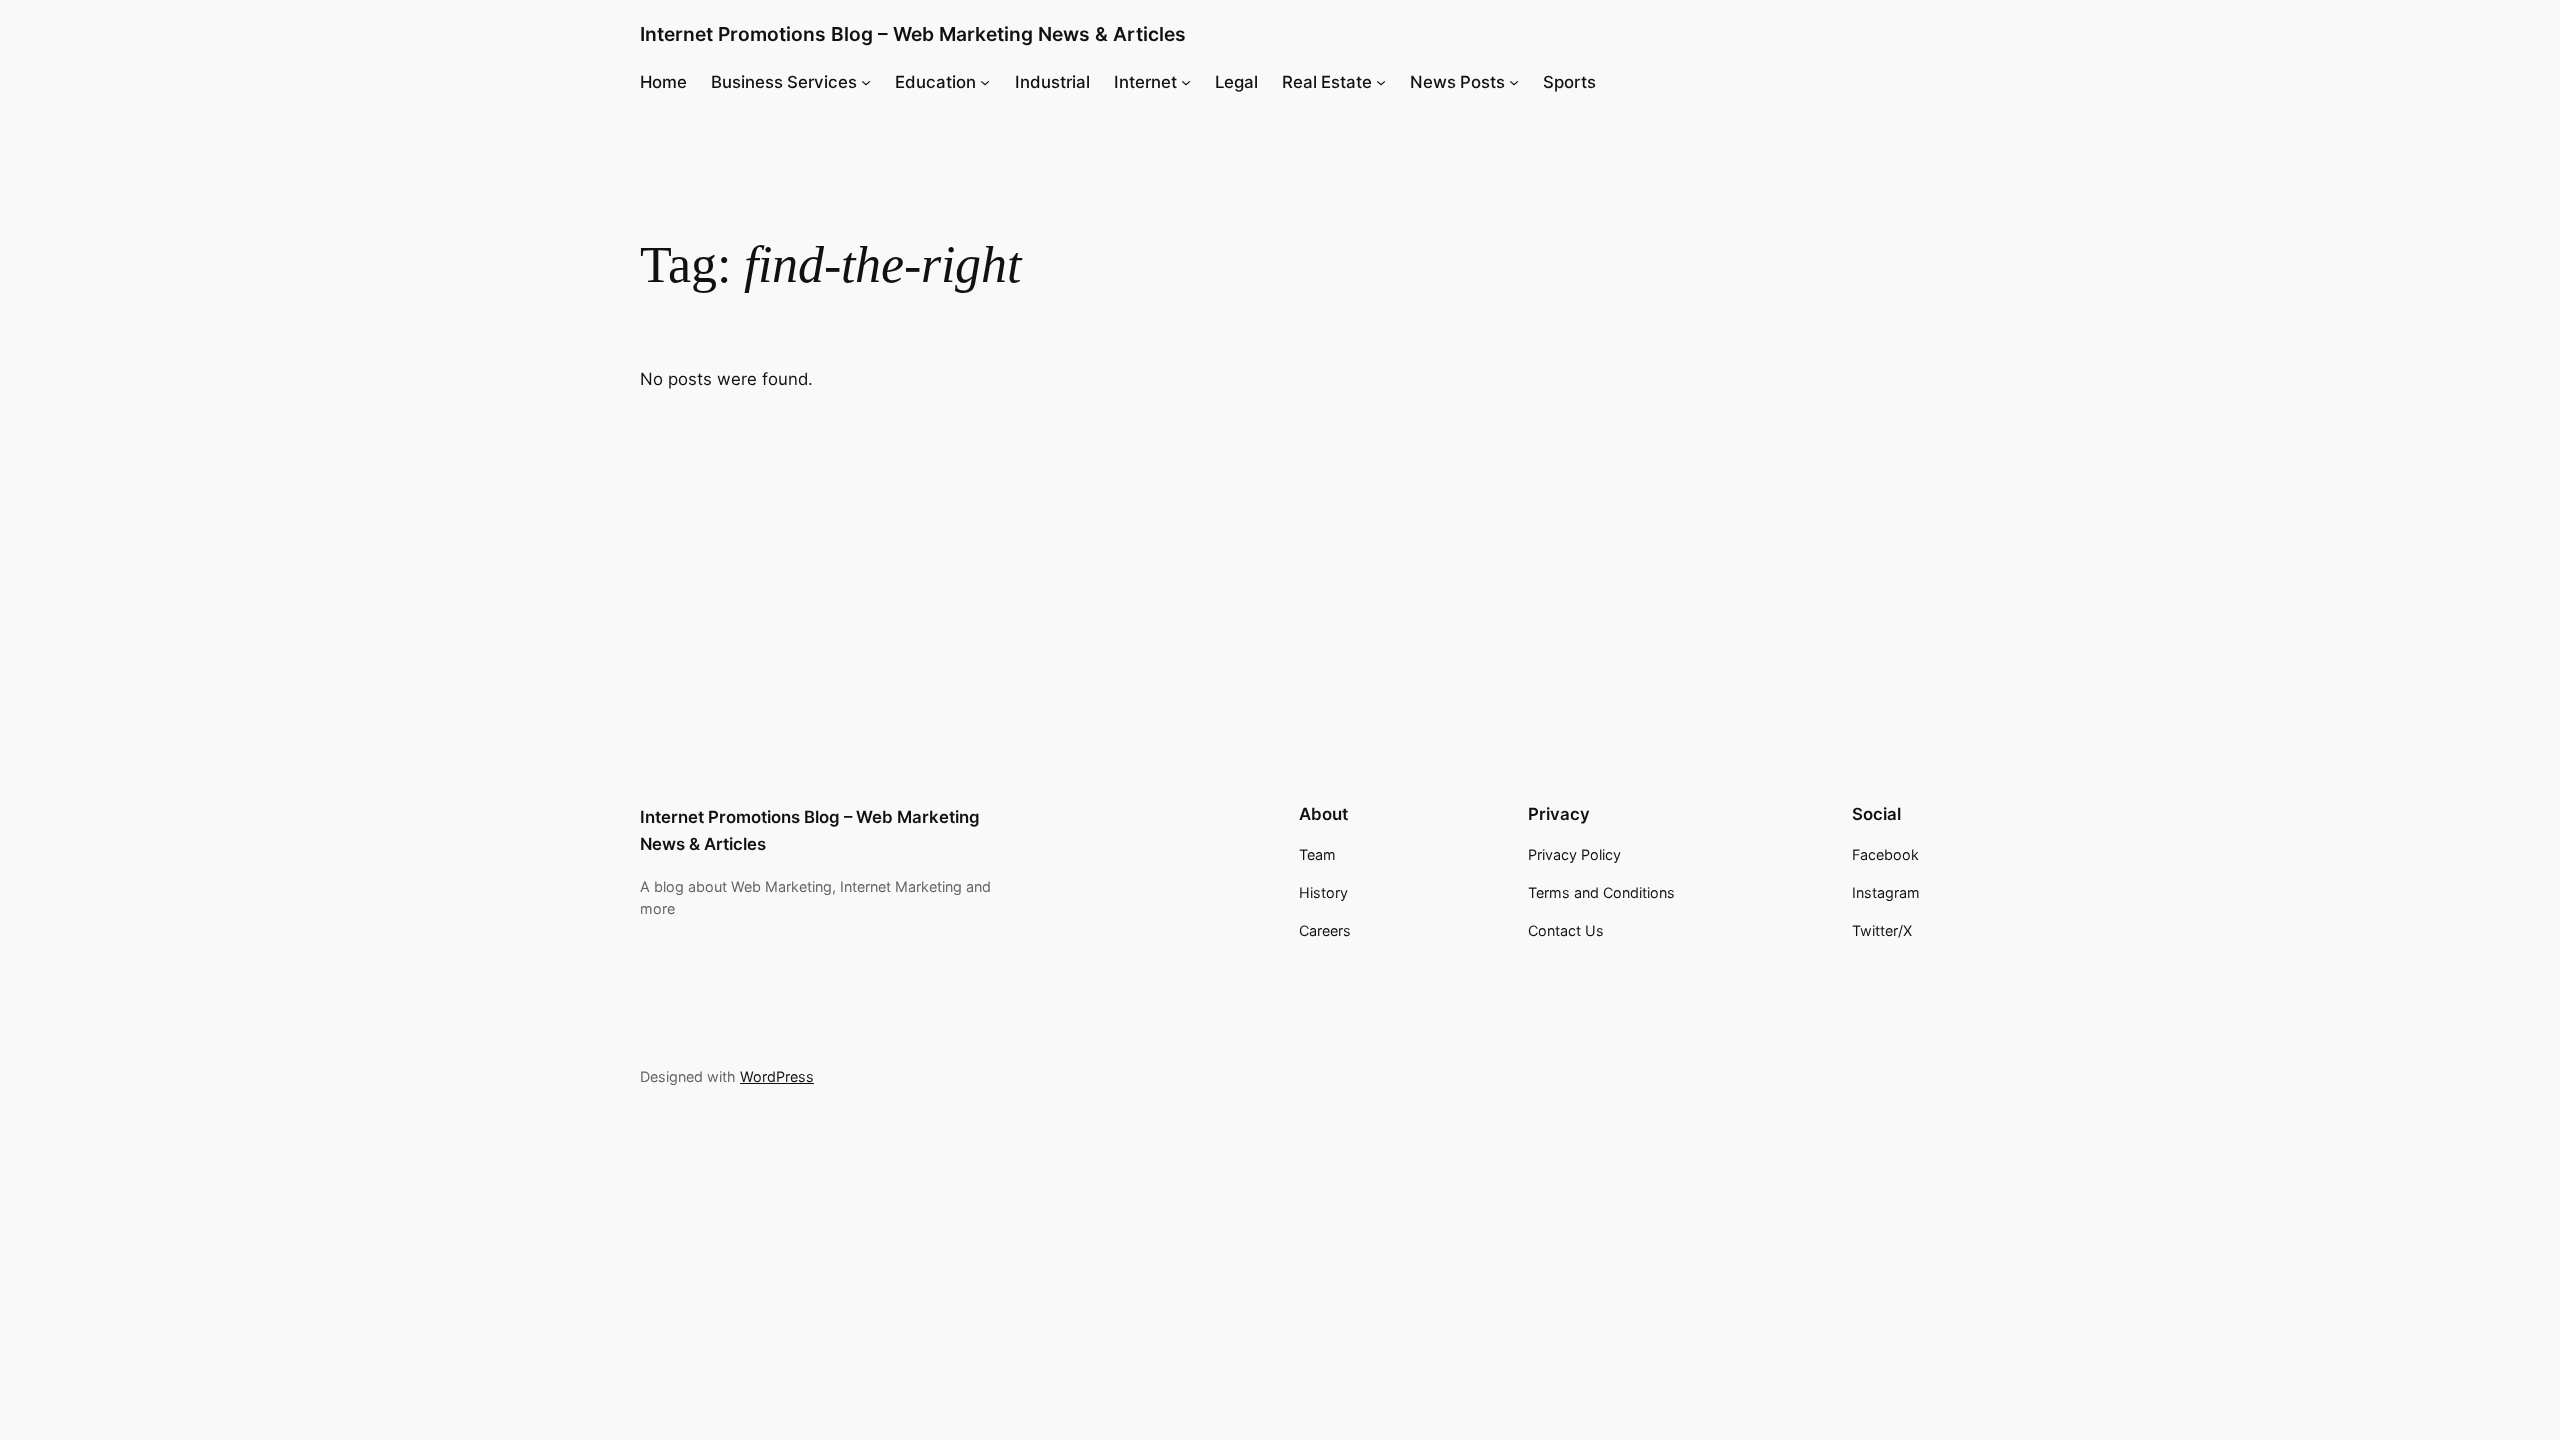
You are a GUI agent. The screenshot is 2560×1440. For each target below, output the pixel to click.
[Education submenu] (985, 82)
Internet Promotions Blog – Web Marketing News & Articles (913, 34)
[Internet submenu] (1186, 82)
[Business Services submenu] (866, 82)
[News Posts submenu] (1514, 82)
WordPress (777, 1076)
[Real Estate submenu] (1381, 82)
